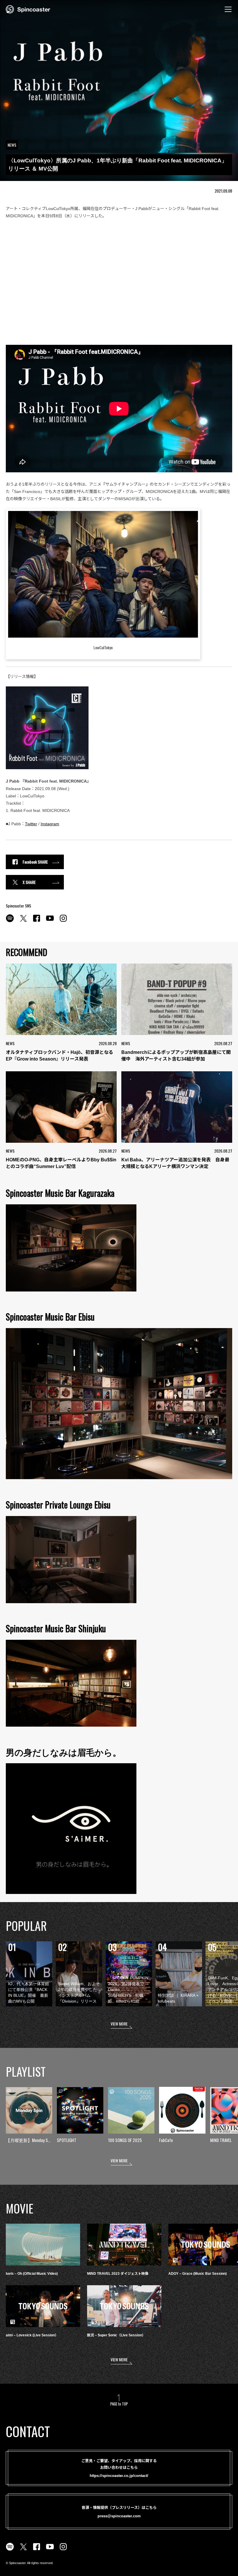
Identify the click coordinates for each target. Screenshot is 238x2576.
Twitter (31, 824)
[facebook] (37, 921)
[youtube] (50, 921)
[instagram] (63, 921)
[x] (23, 921)
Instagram (50, 824)
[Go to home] (28, 9)
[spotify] (10, 921)
